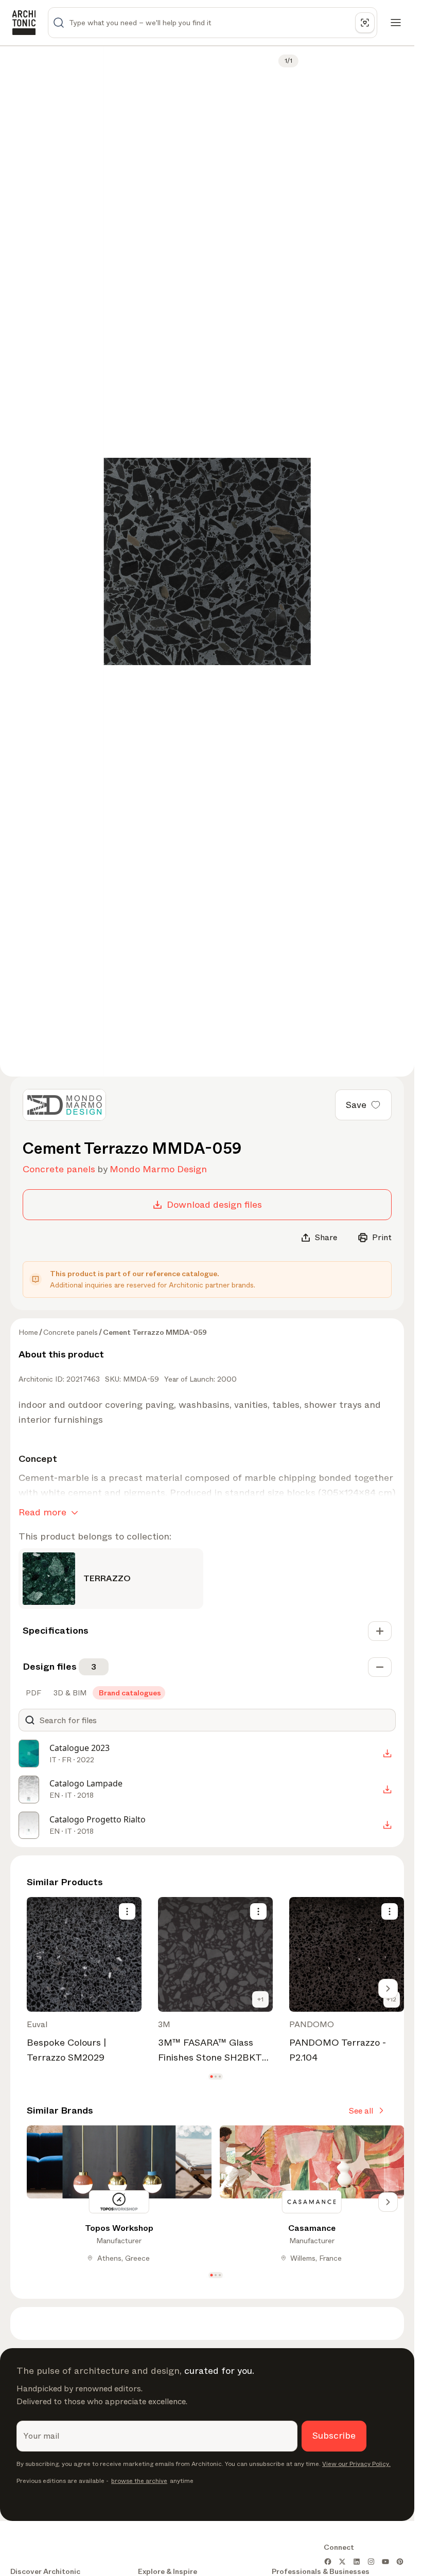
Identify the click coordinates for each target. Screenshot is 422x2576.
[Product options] (127, 1911)
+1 (260, 1999)
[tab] (32, 1693)
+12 (391, 1999)
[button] (211, 2076)
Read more (42, 1512)
